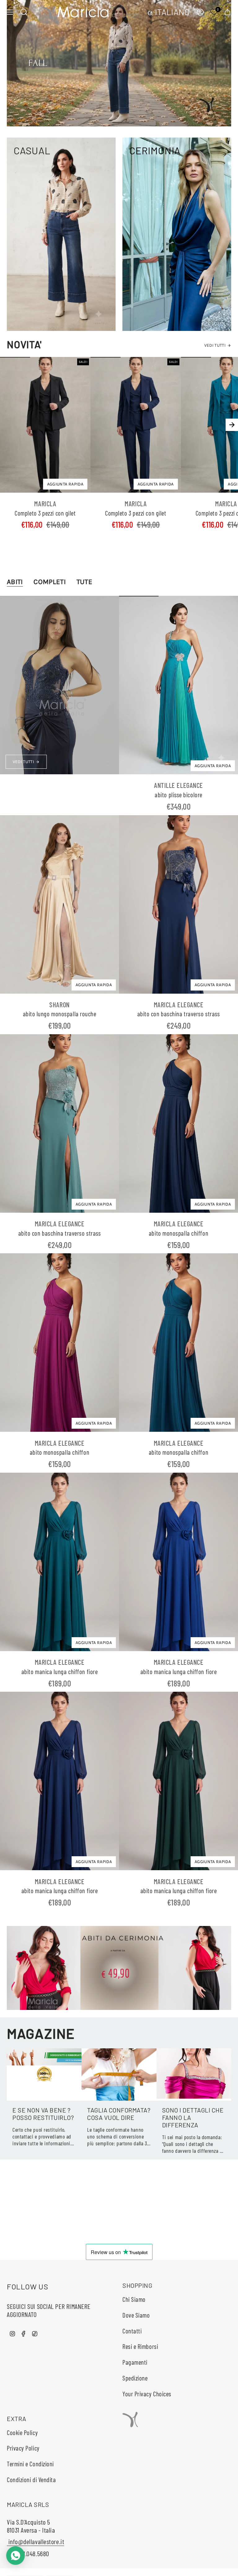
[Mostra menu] (10, 12)
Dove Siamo (136, 2315)
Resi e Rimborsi (140, 2346)
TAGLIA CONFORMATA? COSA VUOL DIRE (119, 2114)
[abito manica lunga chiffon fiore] (59, 1562)
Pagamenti (135, 2362)
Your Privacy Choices (147, 2394)
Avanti (232, 425)
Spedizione (135, 2378)
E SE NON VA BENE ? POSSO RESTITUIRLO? (43, 2114)
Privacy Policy (23, 2448)
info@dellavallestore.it (35, 2541)
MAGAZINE (41, 2033)
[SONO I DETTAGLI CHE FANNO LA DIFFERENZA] (194, 2075)
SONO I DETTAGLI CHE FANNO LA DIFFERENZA (193, 2117)
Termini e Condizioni (30, 2464)
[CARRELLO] (227, 12)
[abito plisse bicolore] (178, 685)
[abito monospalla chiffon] (178, 1123)
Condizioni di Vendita (31, 2479)
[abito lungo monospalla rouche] (59, 904)
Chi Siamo (134, 2299)
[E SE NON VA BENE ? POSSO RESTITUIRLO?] (44, 2075)
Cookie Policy (22, 2432)
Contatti (132, 2331)
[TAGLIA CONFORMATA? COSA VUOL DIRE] (119, 2075)
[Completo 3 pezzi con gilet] (45, 425)
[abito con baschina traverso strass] (178, 904)
